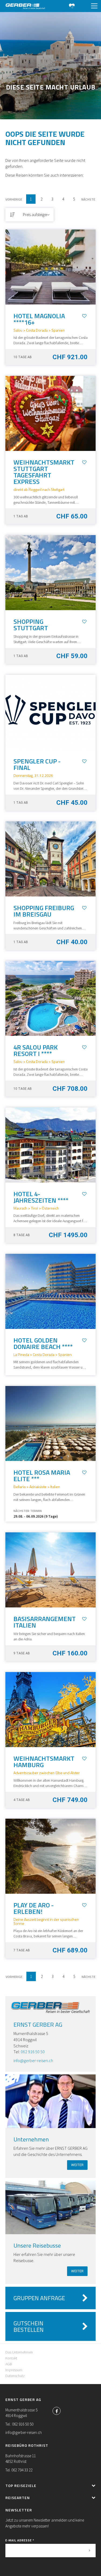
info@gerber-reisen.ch (33, 2060)
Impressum (14, 2370)
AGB (9, 2364)
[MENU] (94, 6)
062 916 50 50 (33, 2052)
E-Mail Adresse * (20, 2540)
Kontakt (11, 2358)
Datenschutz (15, 2376)
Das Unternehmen (19, 2352)
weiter (77, 2165)
